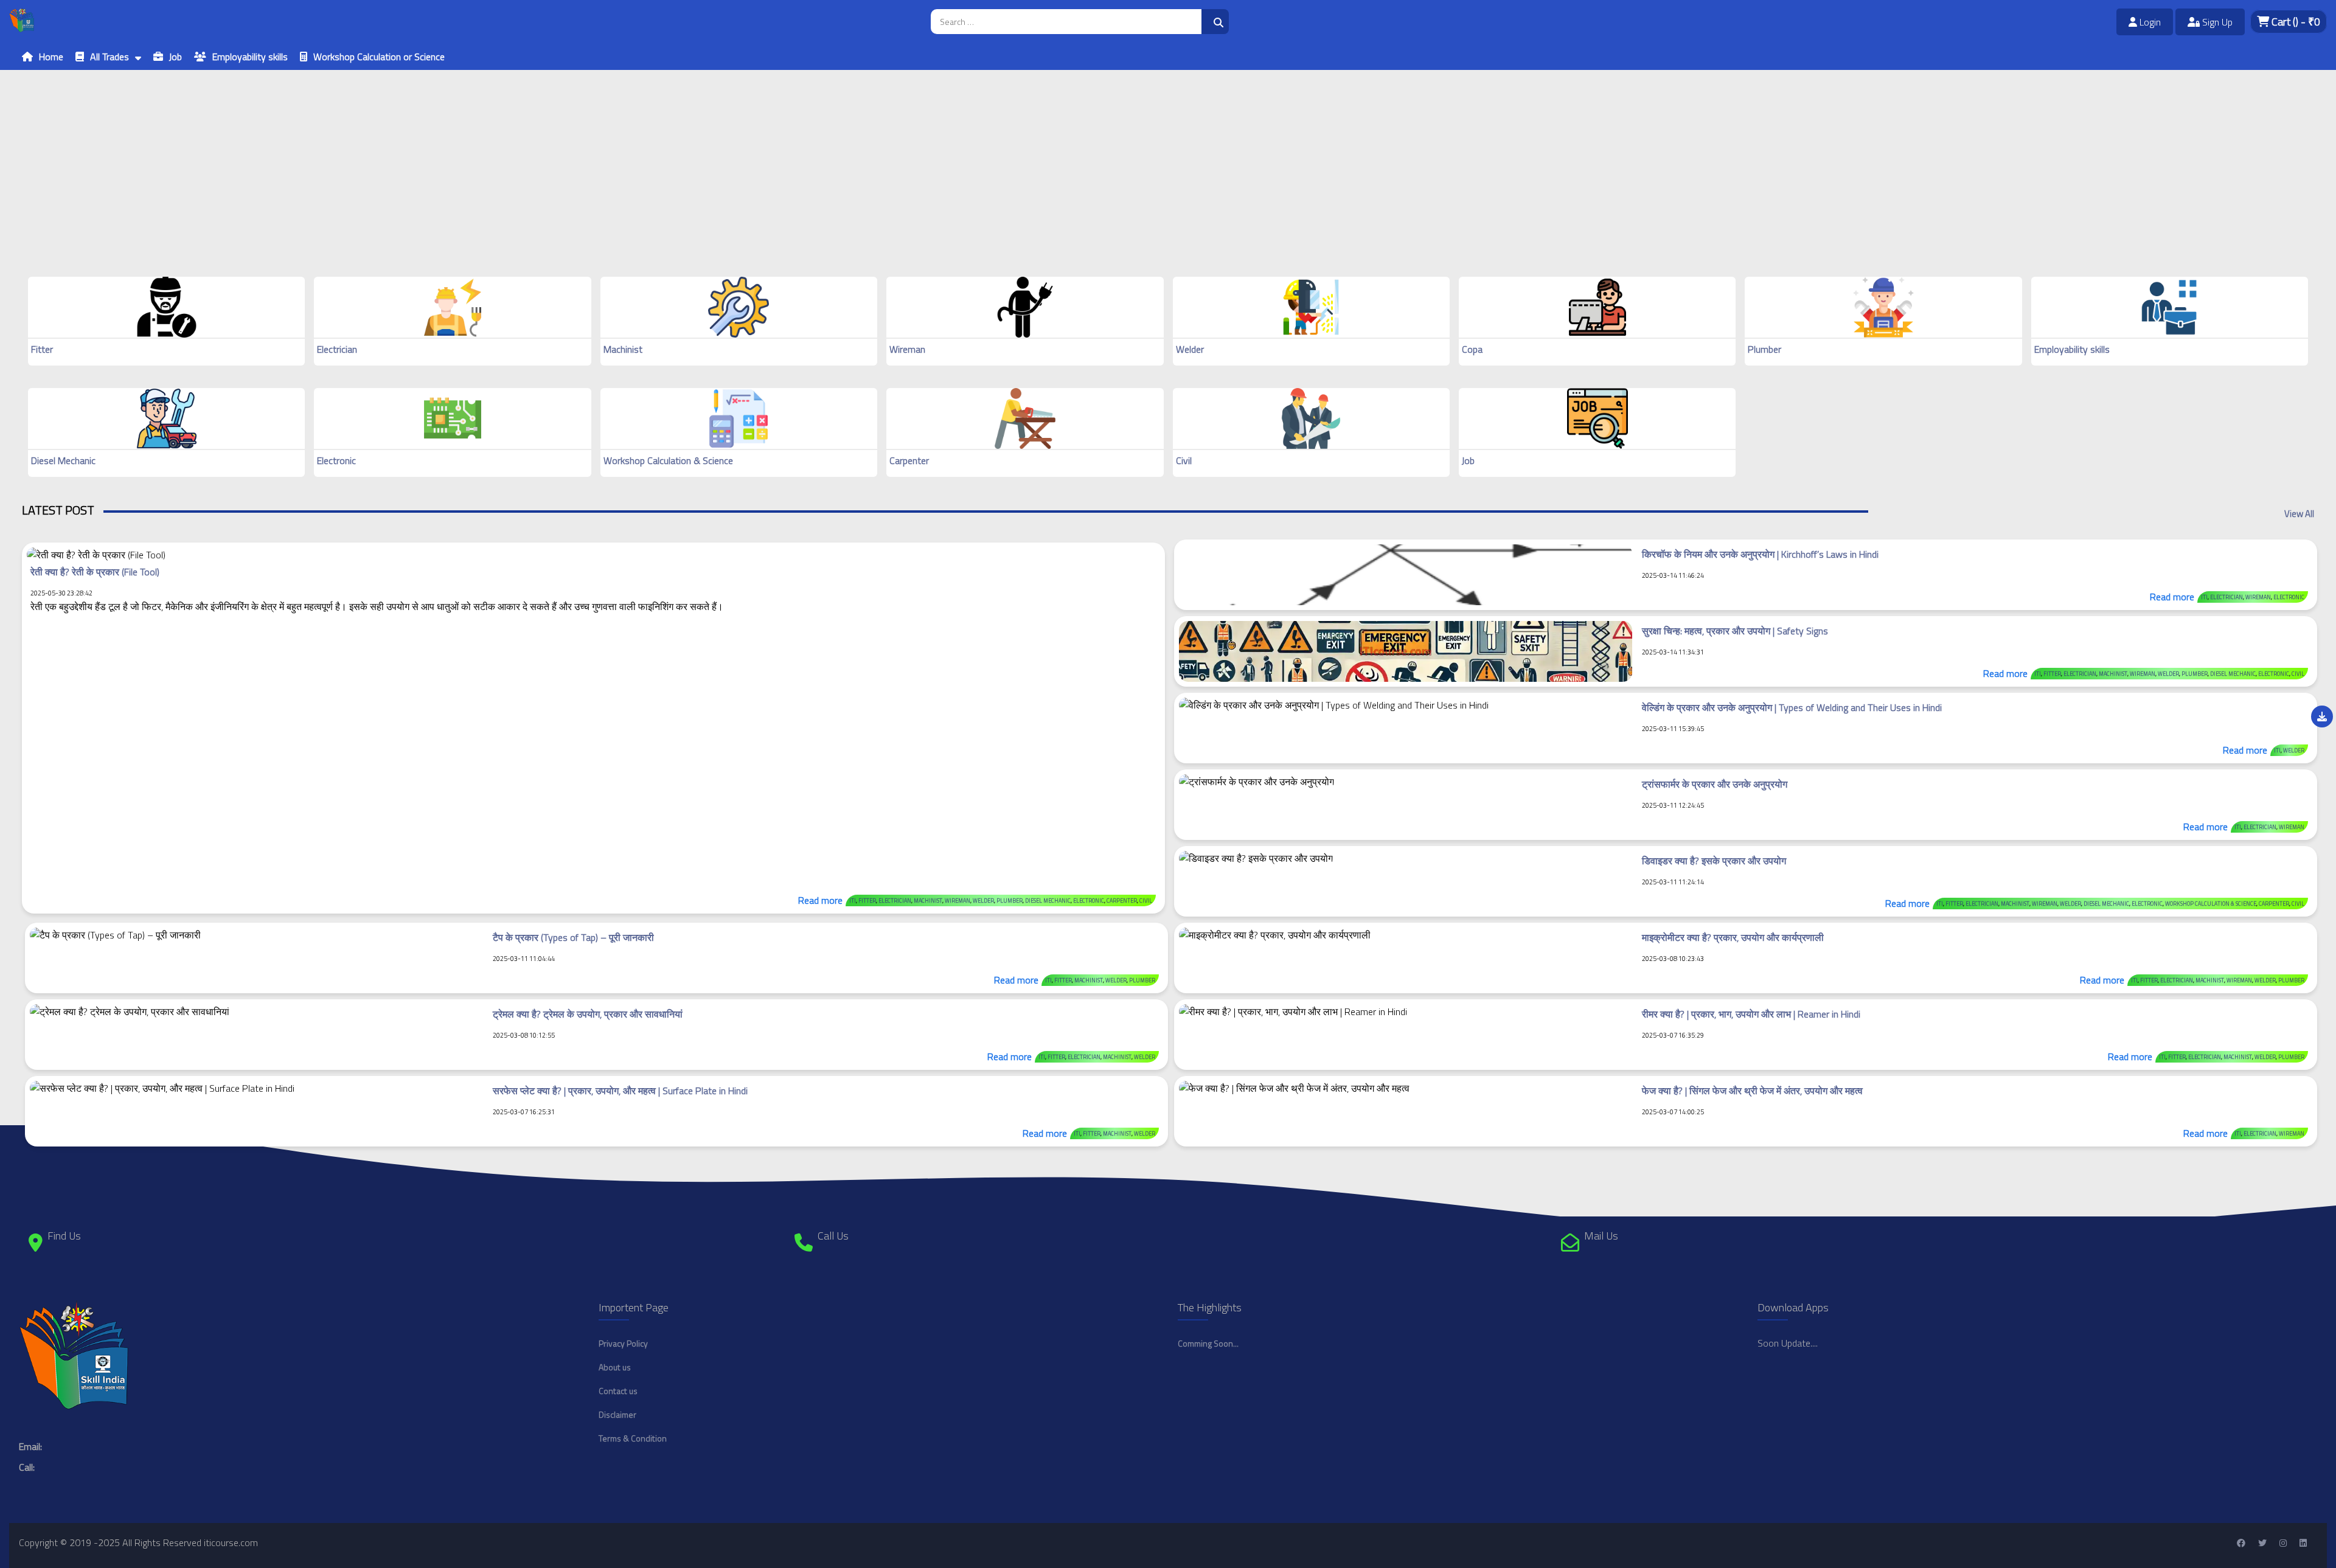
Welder (1190, 349)
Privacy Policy (623, 1343)
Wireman (907, 349)
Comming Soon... (1208, 1343)
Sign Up (2216, 22)
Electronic (336, 460)
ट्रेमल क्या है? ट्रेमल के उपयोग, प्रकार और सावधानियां (588, 1014)
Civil (1184, 460)
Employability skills (250, 57)
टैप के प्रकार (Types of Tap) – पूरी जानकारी (573, 937)
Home (51, 57)
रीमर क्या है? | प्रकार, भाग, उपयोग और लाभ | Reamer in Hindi (1751, 1014)
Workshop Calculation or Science (379, 57)
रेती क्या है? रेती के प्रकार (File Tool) (95, 572)
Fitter (42, 349)
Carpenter (909, 460)
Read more (820, 900)
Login (2149, 22)
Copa (1472, 349)
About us (615, 1367)
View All (2299, 514)
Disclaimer (617, 1414)
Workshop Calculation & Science (668, 460)
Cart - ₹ (2295, 22)
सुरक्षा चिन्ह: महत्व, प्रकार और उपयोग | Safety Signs (1735, 631)
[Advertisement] (365, 155)
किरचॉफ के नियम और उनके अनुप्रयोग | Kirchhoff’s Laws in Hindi (1760, 554)
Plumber (1764, 349)
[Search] (1215, 22)
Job (176, 57)
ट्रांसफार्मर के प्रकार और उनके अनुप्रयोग (1715, 784)
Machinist (623, 349)
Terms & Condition (633, 1438)
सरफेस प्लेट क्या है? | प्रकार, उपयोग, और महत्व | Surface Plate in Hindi (620, 1091)
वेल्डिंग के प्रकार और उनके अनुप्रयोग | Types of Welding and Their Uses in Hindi (1792, 707)
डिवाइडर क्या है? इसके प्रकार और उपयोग (1714, 861)
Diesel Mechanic (63, 460)
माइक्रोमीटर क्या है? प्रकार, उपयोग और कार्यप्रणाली (1733, 937)
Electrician (337, 349)
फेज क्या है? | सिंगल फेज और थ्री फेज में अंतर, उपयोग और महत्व (1752, 1091)
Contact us (618, 1391)
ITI (853, 900)
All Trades (109, 57)
